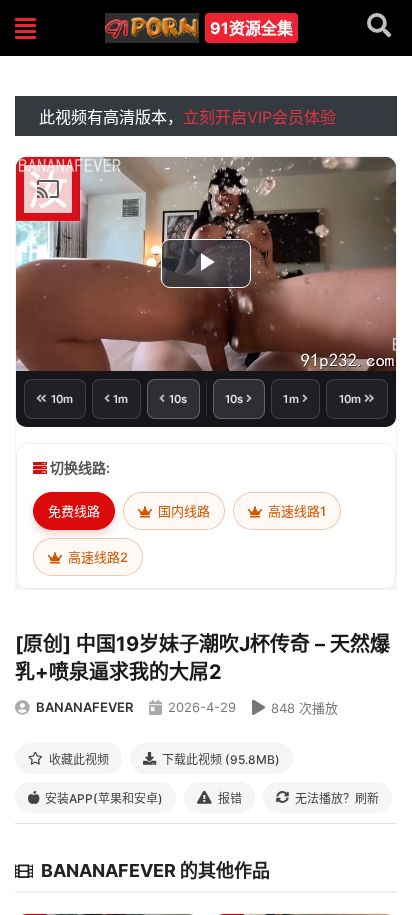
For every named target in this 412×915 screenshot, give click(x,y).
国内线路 (182, 511)
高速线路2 (96, 557)
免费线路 (74, 511)
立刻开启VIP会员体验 (259, 117)
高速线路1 (295, 511)
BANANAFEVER (84, 707)
